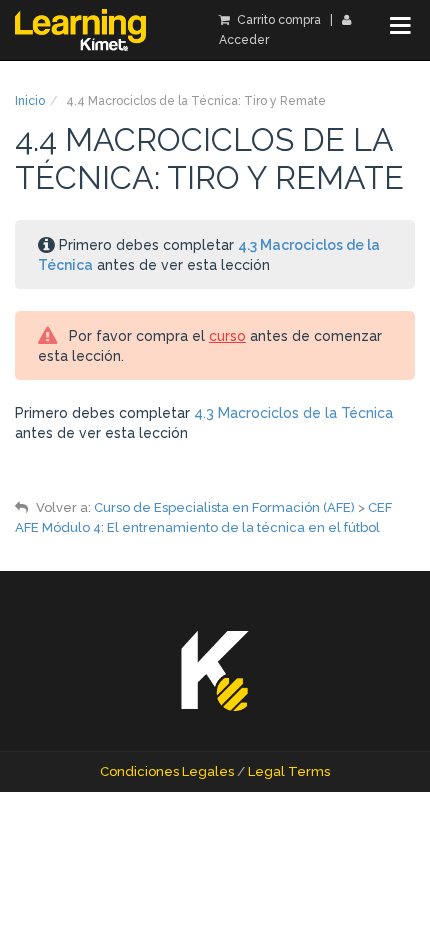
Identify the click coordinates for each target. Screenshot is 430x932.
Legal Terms (289, 771)
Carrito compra (277, 20)
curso (227, 336)
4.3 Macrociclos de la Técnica (293, 413)
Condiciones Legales (167, 771)
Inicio (30, 101)
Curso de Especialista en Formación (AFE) (224, 507)
